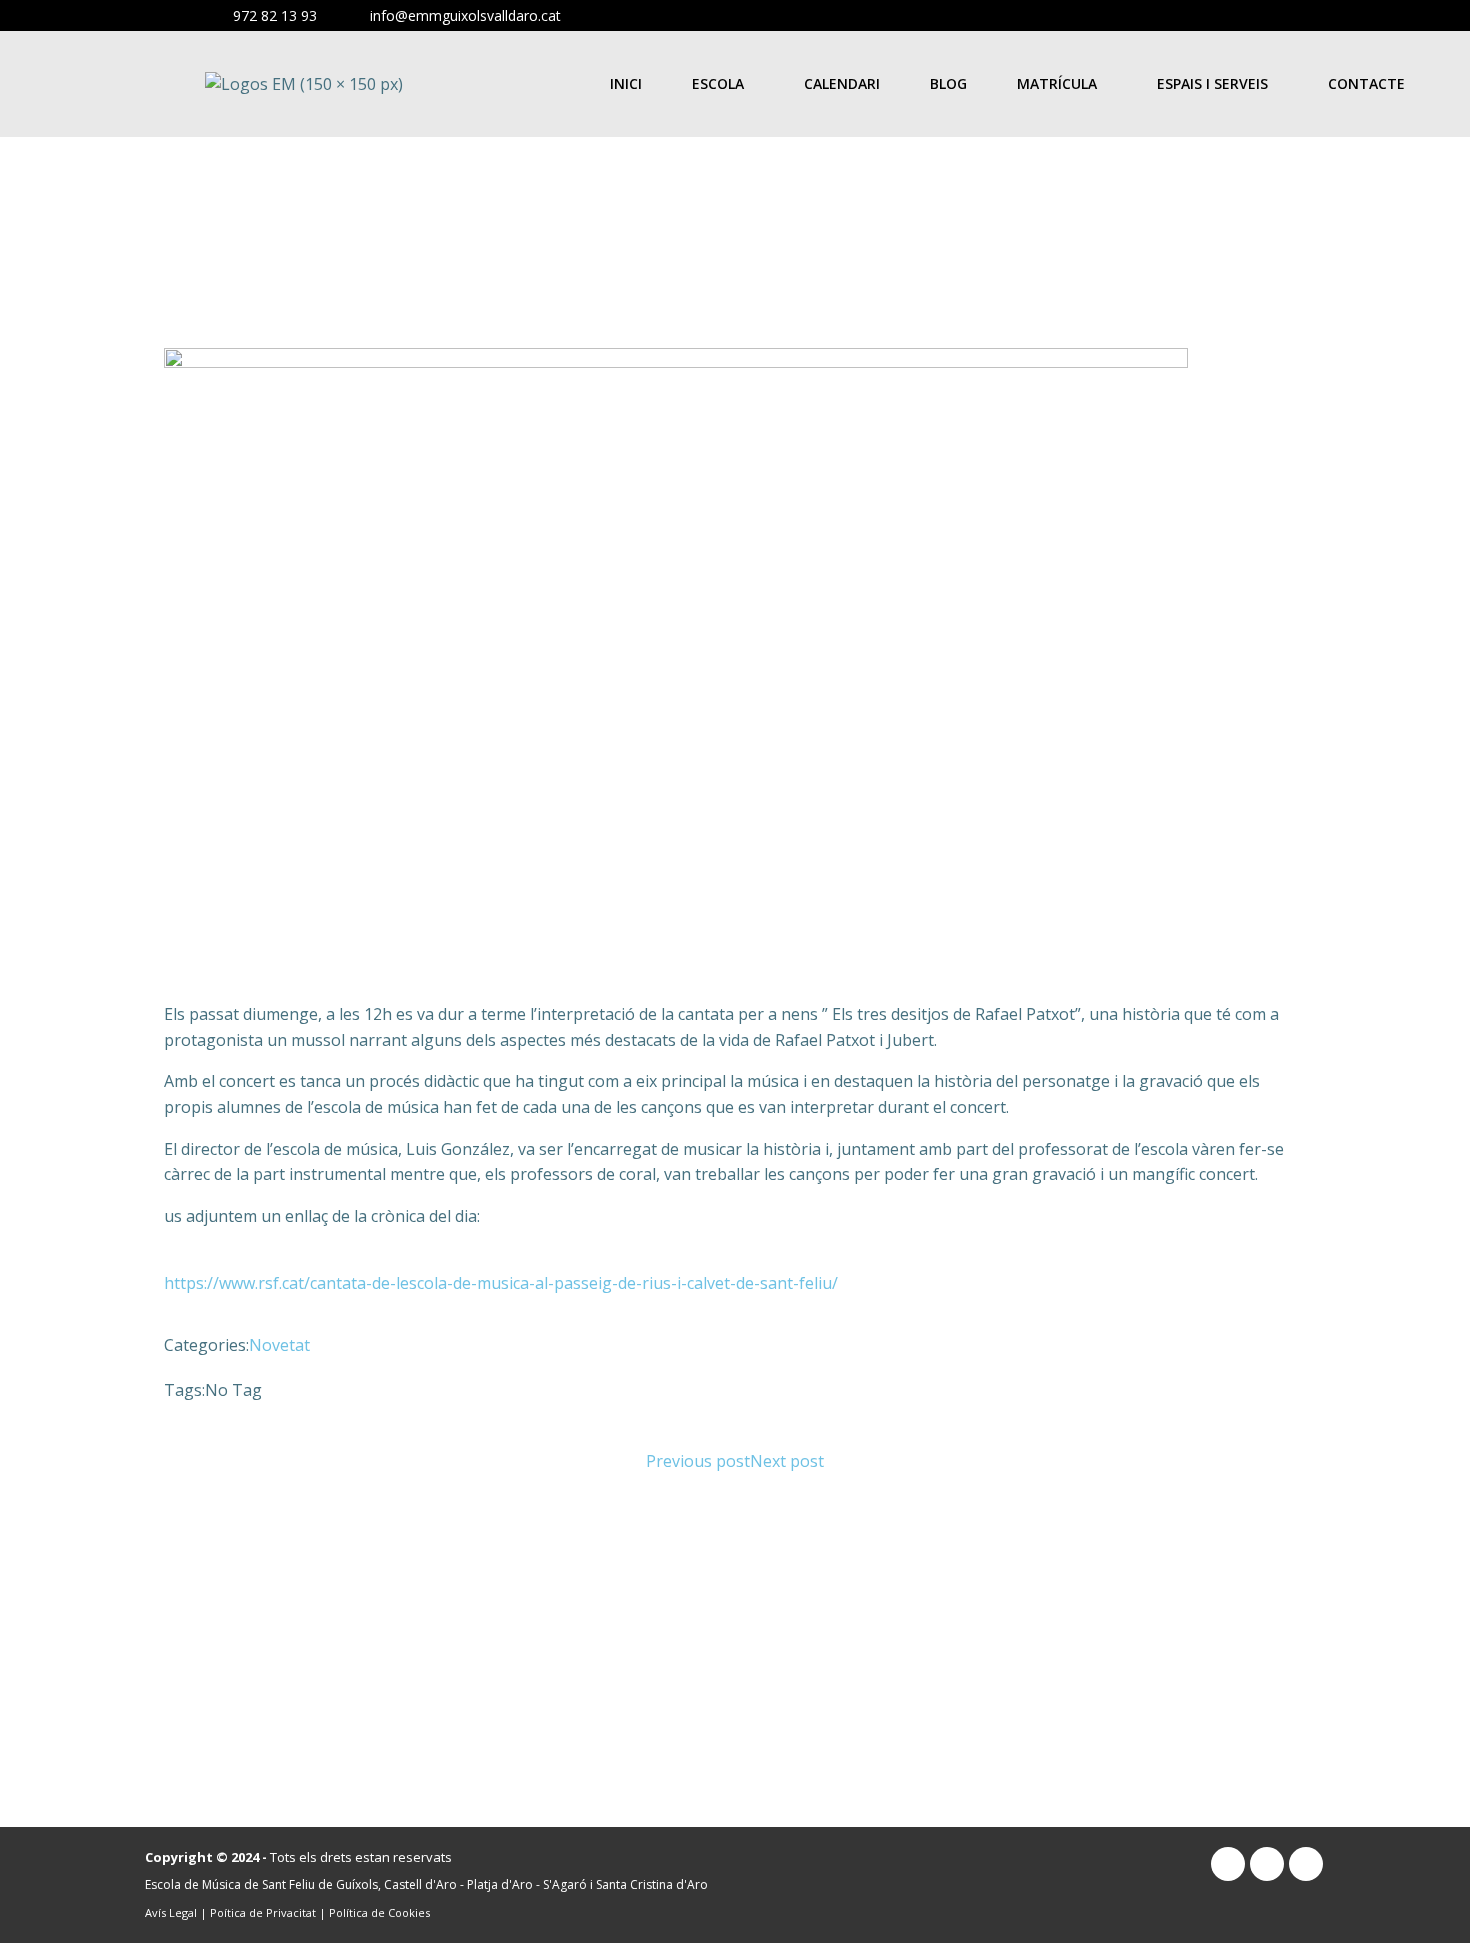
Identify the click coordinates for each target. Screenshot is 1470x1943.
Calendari (842, 83)
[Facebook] (1396, 17)
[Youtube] (1364, 17)
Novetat (279, 1345)
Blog (948, 83)
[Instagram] (1331, 17)
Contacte (1366, 83)
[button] (723, 84)
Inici (626, 83)
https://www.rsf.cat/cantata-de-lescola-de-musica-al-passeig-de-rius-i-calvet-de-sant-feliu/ (501, 1283)
